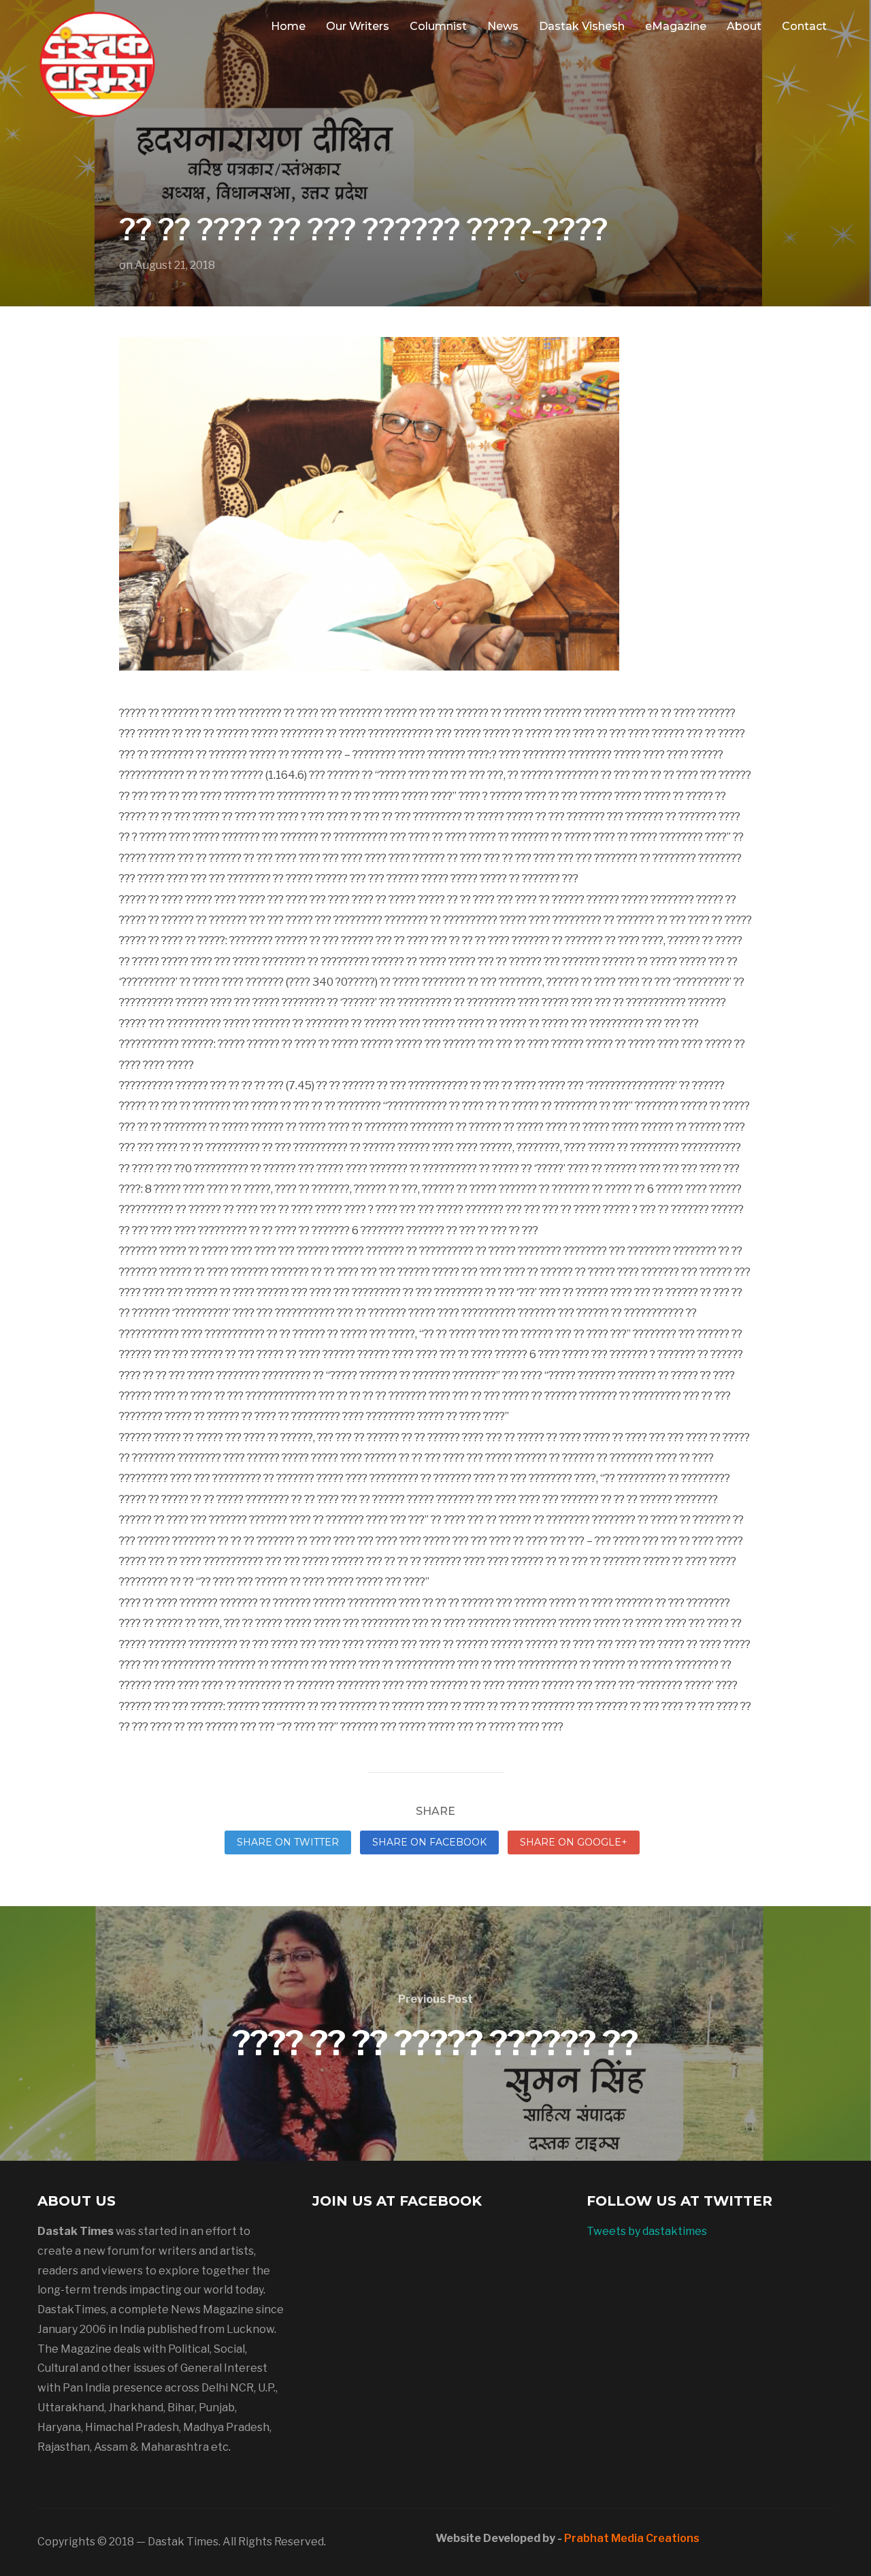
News (503, 26)
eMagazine (676, 26)
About (744, 26)
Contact (804, 26)
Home (288, 26)
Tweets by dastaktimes (647, 2231)
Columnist (438, 26)
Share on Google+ (574, 1842)
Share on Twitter (288, 1842)
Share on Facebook (429, 1842)
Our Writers (358, 26)
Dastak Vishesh (582, 26)
